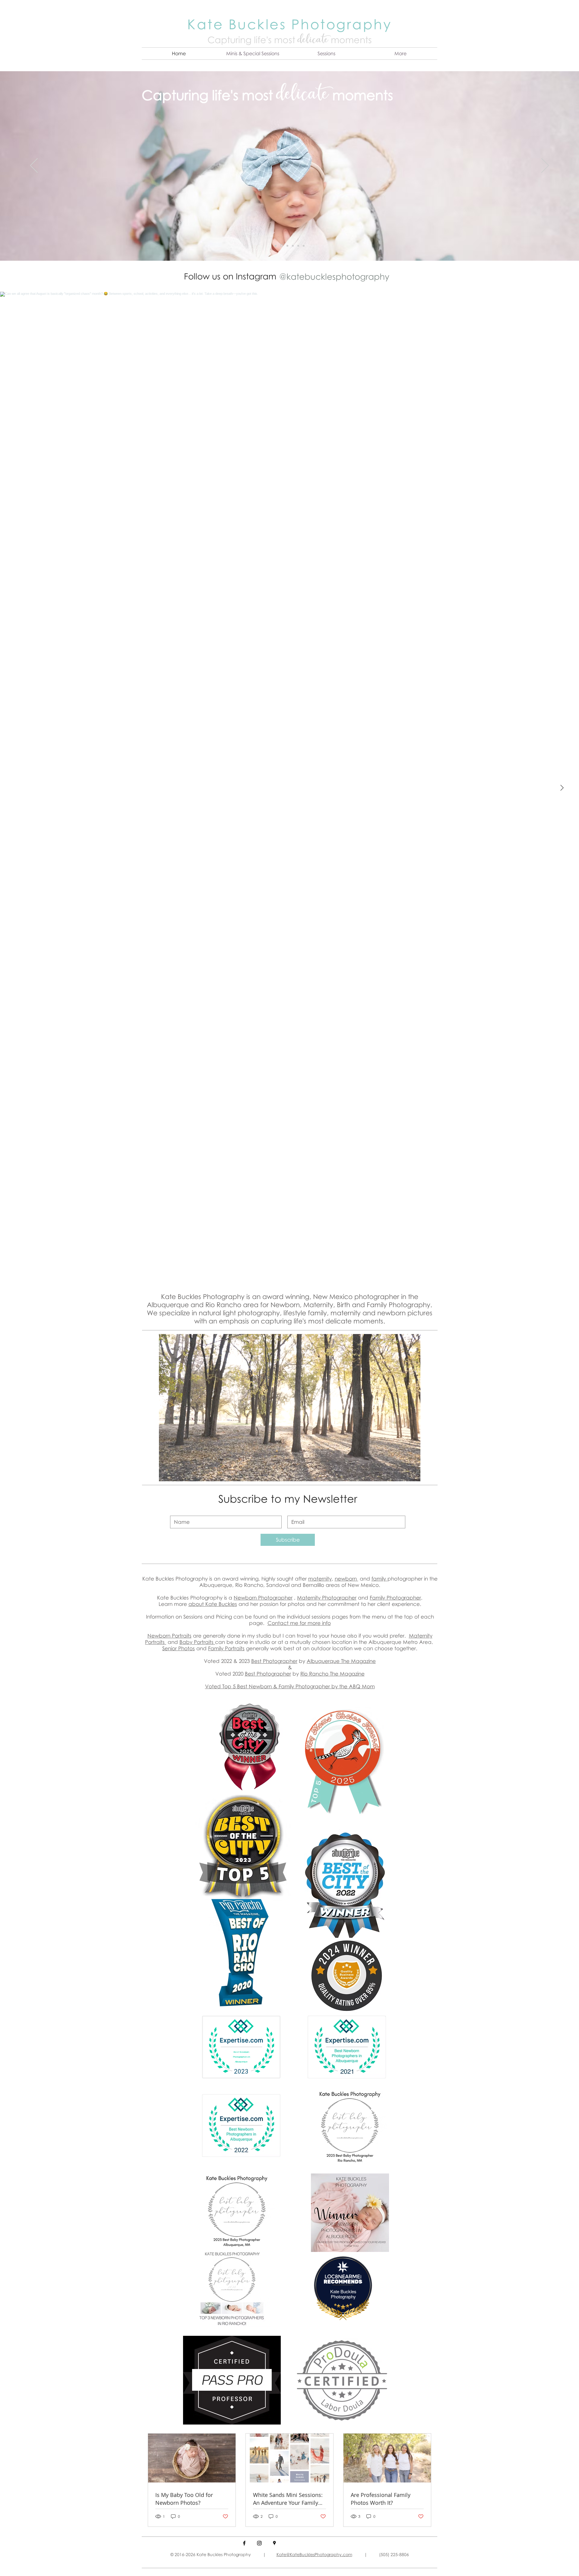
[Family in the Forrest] (286, 246)
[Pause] (167, 1473)
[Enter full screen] (412, 1473)
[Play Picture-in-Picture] (402, 1473)
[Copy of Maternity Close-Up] (276, 246)
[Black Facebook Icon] (244, 2543)
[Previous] (34, 166)
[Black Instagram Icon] (259, 2543)
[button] (253, 54)
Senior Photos (179, 1648)
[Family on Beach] (304, 246)
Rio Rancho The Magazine (332, 1674)
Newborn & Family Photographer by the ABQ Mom (312, 1686)
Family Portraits (226, 1648)
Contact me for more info (299, 1623)
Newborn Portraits (169, 1636)
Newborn (246, 1598)
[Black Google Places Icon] (274, 2543)
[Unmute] (177, 1473)
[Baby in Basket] (281, 246)
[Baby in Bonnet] (298, 246)
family (380, 1579)
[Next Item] (562, 788)
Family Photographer (395, 1598)
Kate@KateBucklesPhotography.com (314, 2554)
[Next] (545, 166)
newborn (346, 1579)
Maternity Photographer (327, 1598)
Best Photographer (274, 1661)
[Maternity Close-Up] (292, 246)
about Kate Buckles (213, 1604)
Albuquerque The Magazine (341, 1661)
